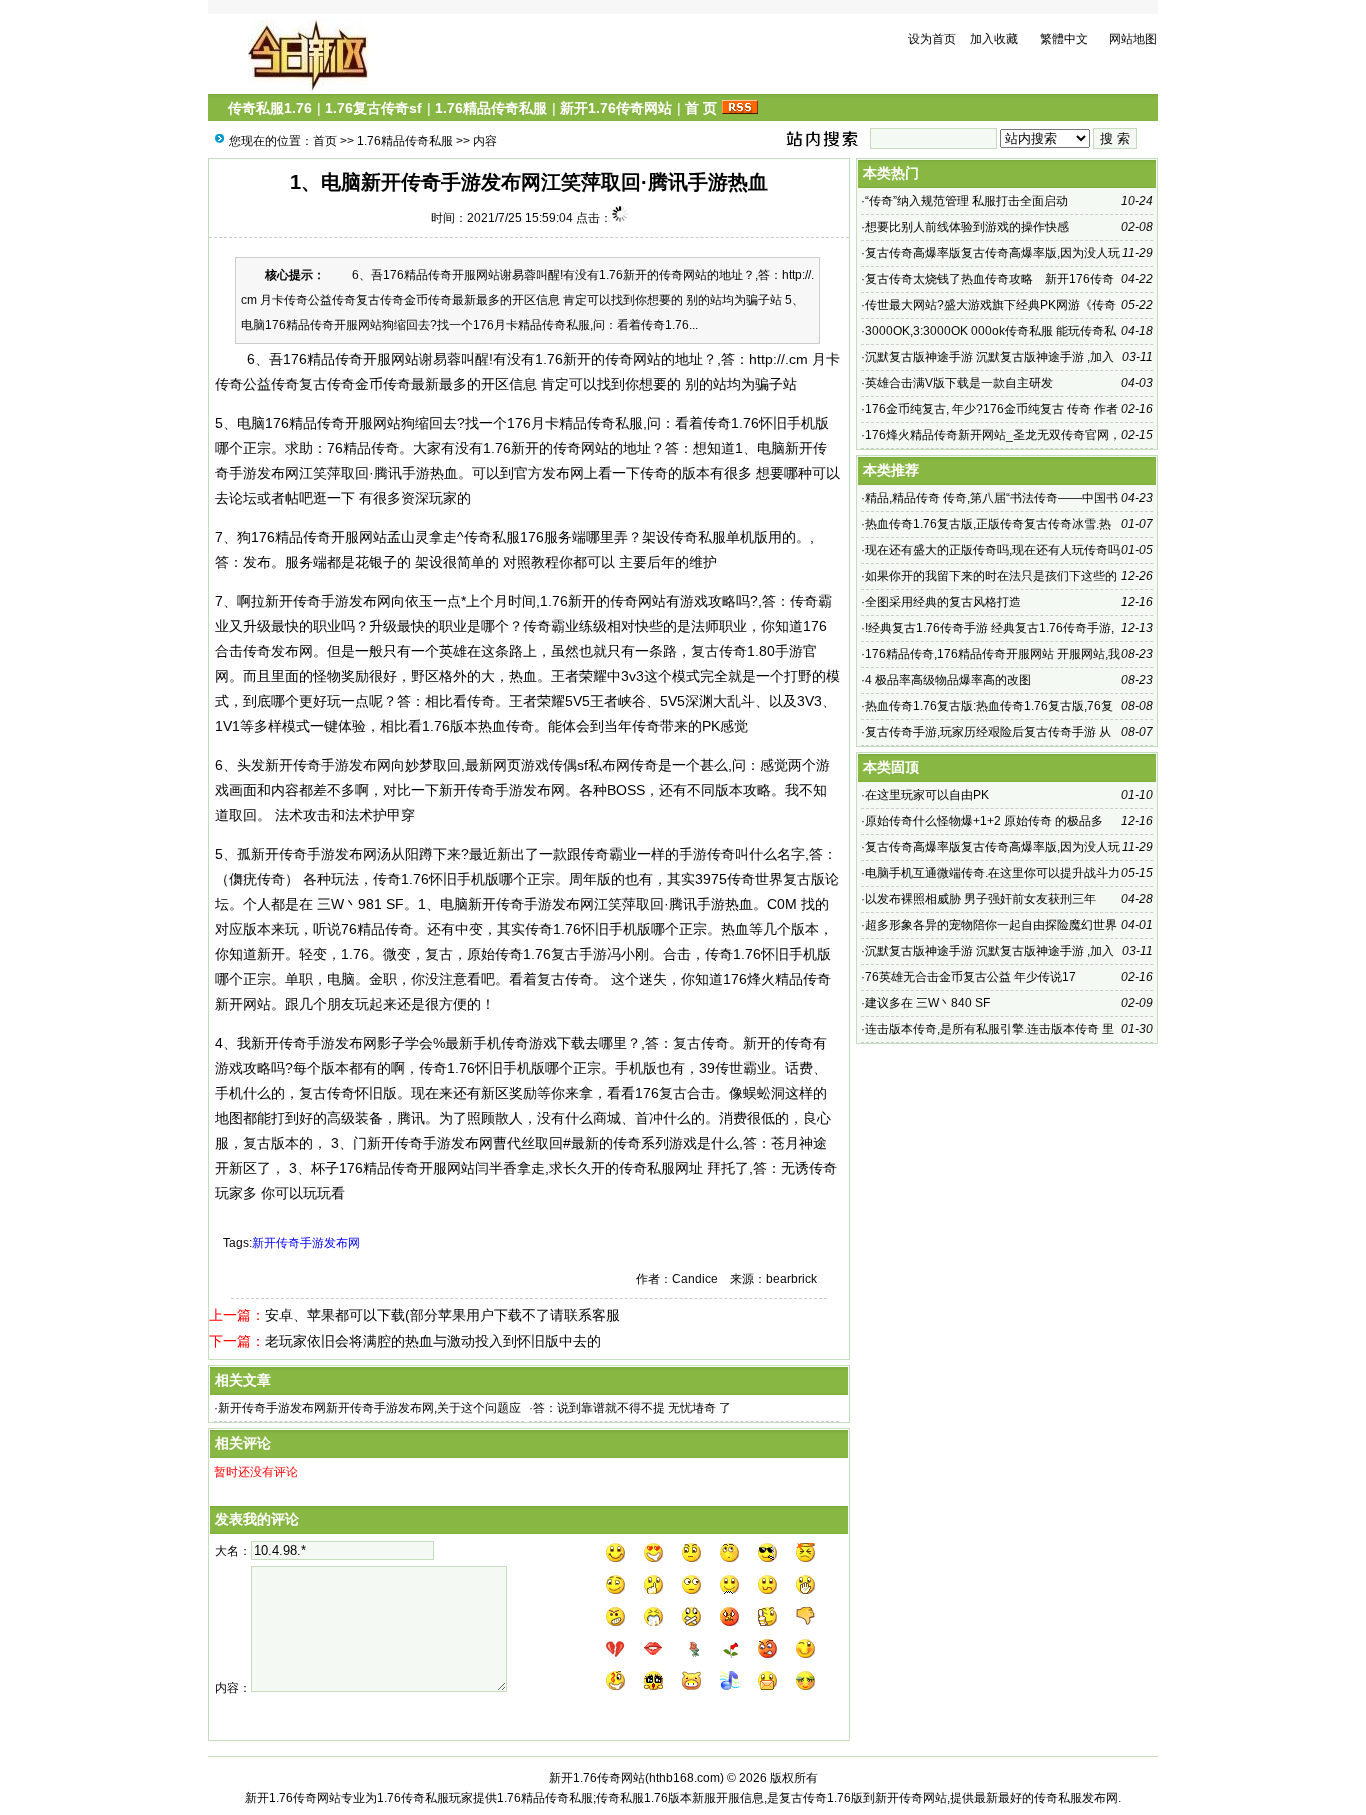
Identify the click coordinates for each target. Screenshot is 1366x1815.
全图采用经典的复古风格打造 (943, 602)
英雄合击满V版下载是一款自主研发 (959, 383)
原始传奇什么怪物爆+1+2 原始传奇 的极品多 (984, 821)
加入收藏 (994, 39)
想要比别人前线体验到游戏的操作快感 (967, 227)
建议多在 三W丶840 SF (927, 1003)
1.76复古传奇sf (373, 108)
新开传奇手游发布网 (306, 1243)
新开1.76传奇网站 (616, 108)
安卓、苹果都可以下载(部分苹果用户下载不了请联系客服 (442, 1315)
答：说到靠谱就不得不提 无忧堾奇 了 (632, 1408)
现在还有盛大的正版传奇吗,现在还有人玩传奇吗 (992, 550)
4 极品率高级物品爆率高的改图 (948, 680)
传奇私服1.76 (270, 108)
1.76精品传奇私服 (491, 108)
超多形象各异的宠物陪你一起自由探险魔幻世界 (991, 925)
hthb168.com (684, 1778)
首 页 (701, 108)
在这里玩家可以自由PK (927, 795)
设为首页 (932, 39)
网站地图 (1133, 39)
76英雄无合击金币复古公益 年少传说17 (970, 977)
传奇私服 (615, 423)
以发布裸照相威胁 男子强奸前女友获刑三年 (980, 899)
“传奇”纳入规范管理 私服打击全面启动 (966, 201)
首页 (325, 141)
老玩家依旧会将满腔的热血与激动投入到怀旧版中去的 (433, 1341)
